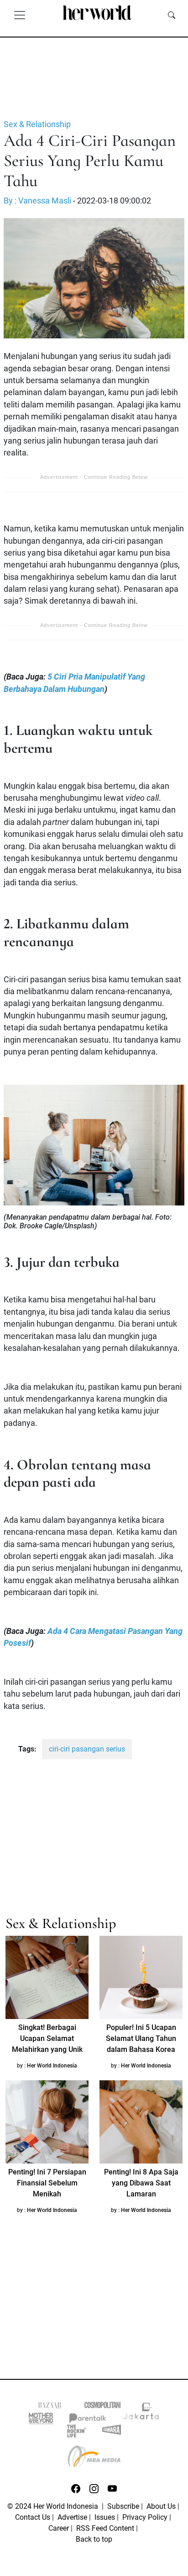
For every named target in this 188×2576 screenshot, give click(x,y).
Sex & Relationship (37, 124)
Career (59, 2528)
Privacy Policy (145, 2517)
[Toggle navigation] (20, 15)
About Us (161, 2506)
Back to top (94, 2539)
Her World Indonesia (52, 2066)
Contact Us (33, 2517)
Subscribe (123, 2506)
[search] (172, 15)
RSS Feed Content (105, 2528)
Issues (105, 2517)
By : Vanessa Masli (37, 201)
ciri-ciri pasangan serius (87, 1749)
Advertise (72, 2517)
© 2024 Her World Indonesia (54, 2506)
